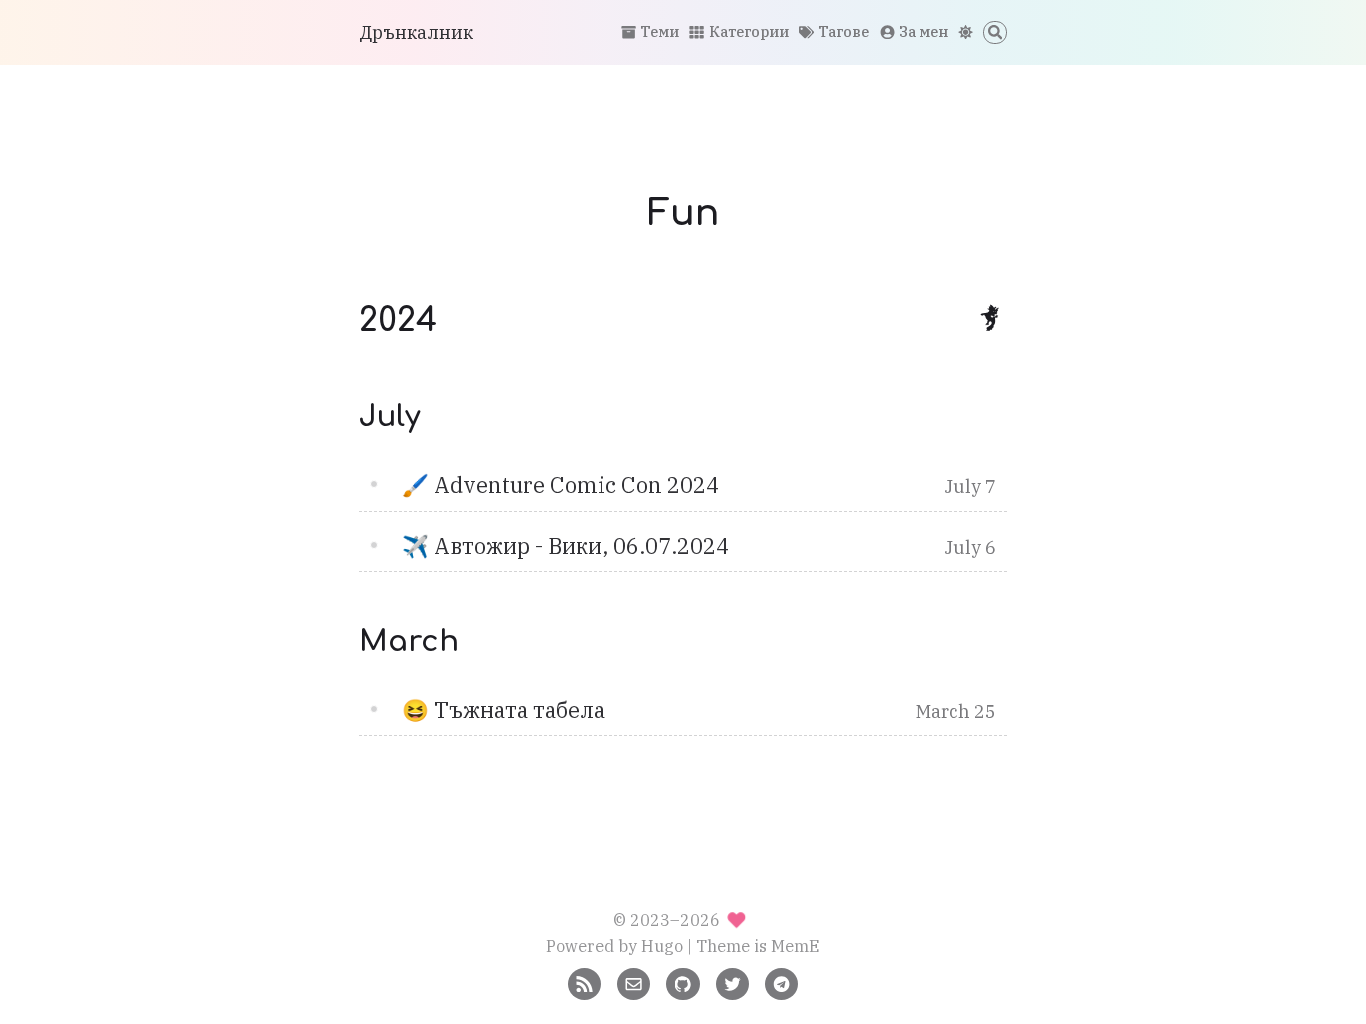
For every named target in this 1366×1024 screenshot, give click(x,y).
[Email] (633, 981)
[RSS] (584, 981)
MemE (795, 945)
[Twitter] (732, 981)
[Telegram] (781, 981)
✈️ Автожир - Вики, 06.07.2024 (565, 546)
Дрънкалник (416, 32)
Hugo (662, 945)
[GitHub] (682, 981)
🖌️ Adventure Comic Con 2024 (560, 485)
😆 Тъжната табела (503, 710)
